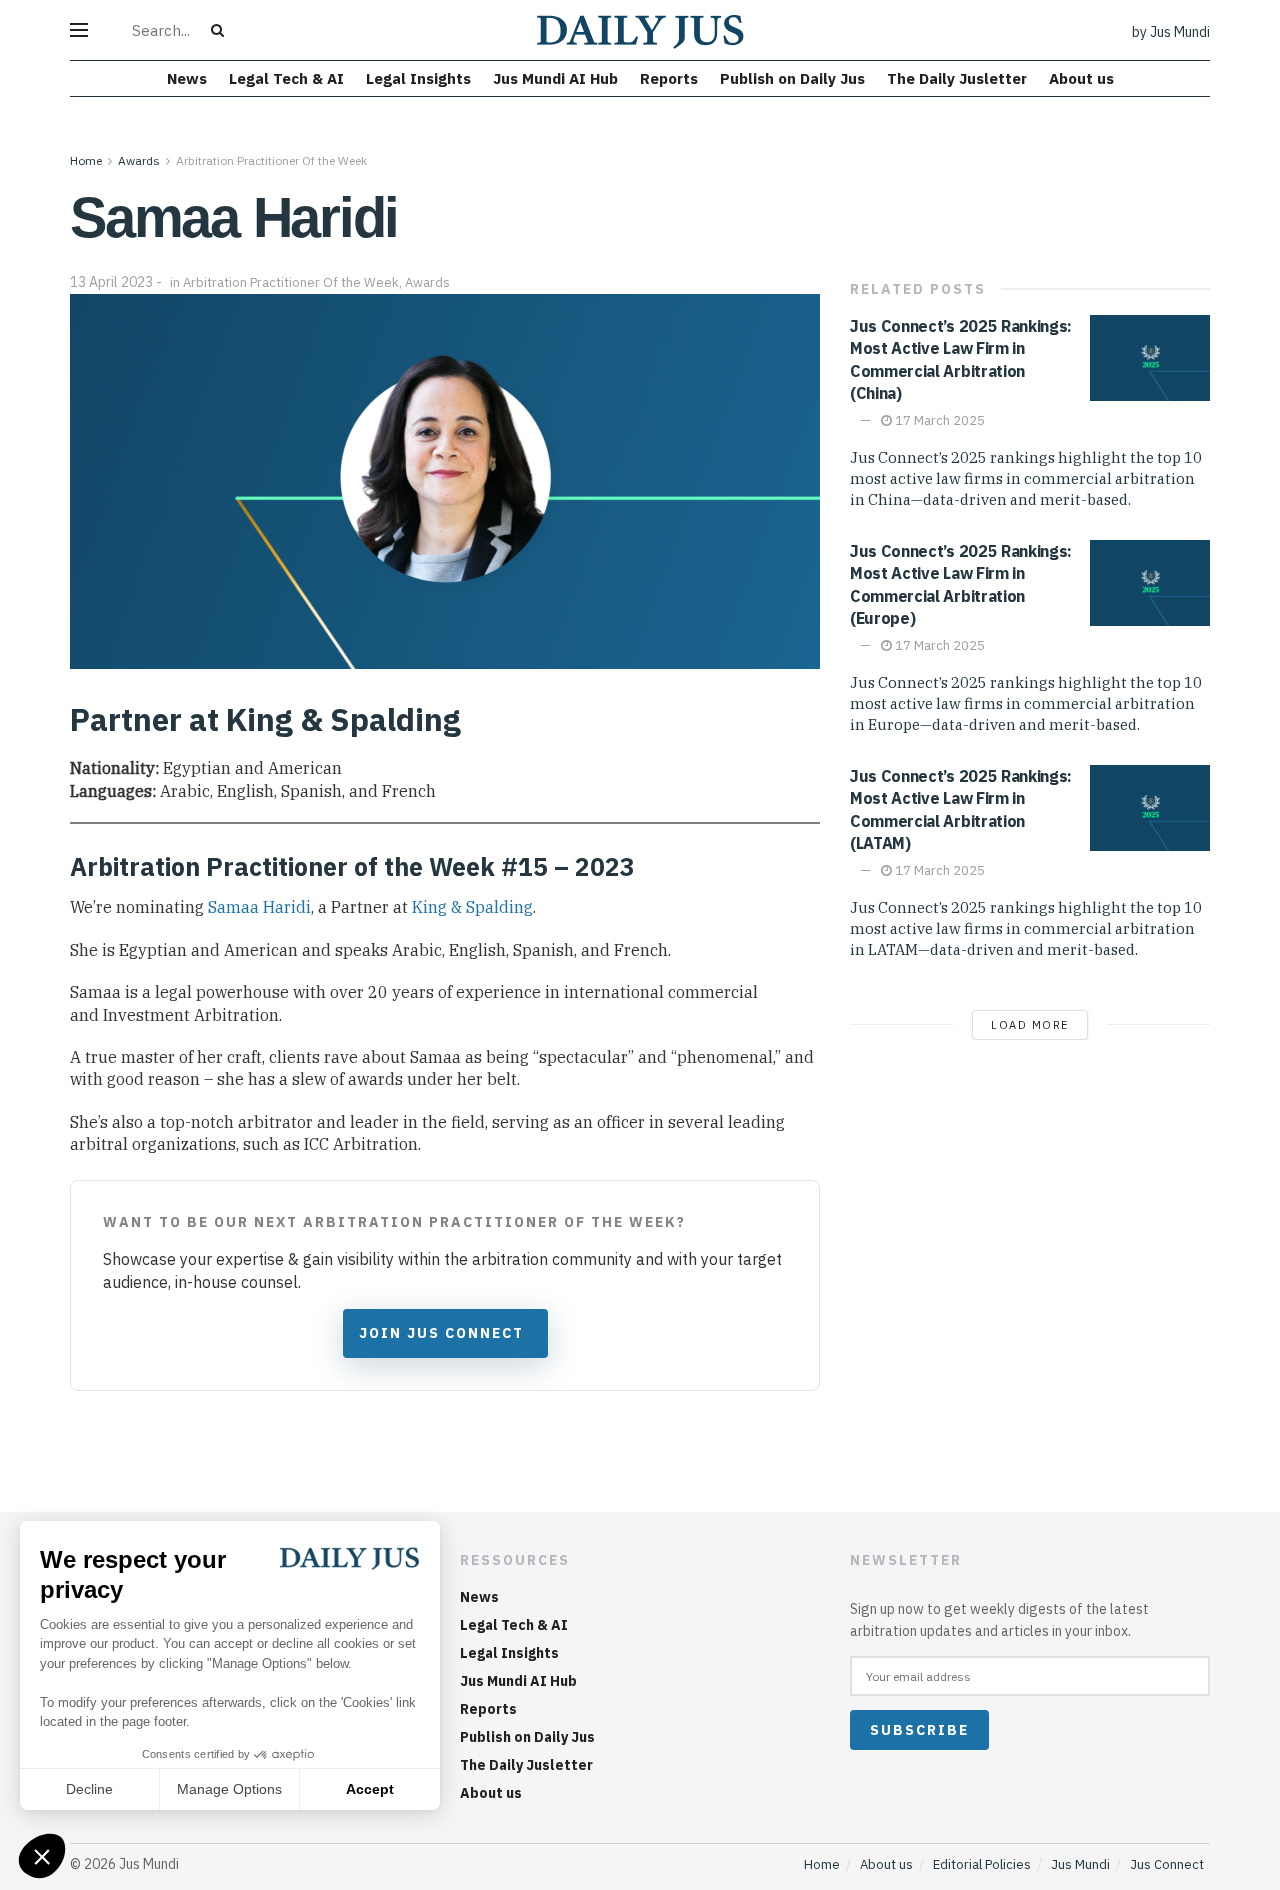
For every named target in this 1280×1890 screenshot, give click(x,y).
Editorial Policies (982, 1864)
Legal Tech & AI (286, 78)
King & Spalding (472, 907)
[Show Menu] (79, 30)
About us (1081, 78)
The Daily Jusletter (957, 78)
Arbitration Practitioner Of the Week (271, 160)
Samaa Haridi (259, 907)
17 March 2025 (938, 420)
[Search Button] (221, 30)
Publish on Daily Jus (792, 78)
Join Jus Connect (441, 1333)
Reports (669, 78)
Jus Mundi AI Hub (555, 78)
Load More (1030, 1025)
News (187, 78)
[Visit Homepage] (640, 30)
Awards (139, 160)
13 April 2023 (111, 282)
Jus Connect (1167, 1864)
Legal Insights (418, 78)
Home (86, 160)
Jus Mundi (1080, 1864)
